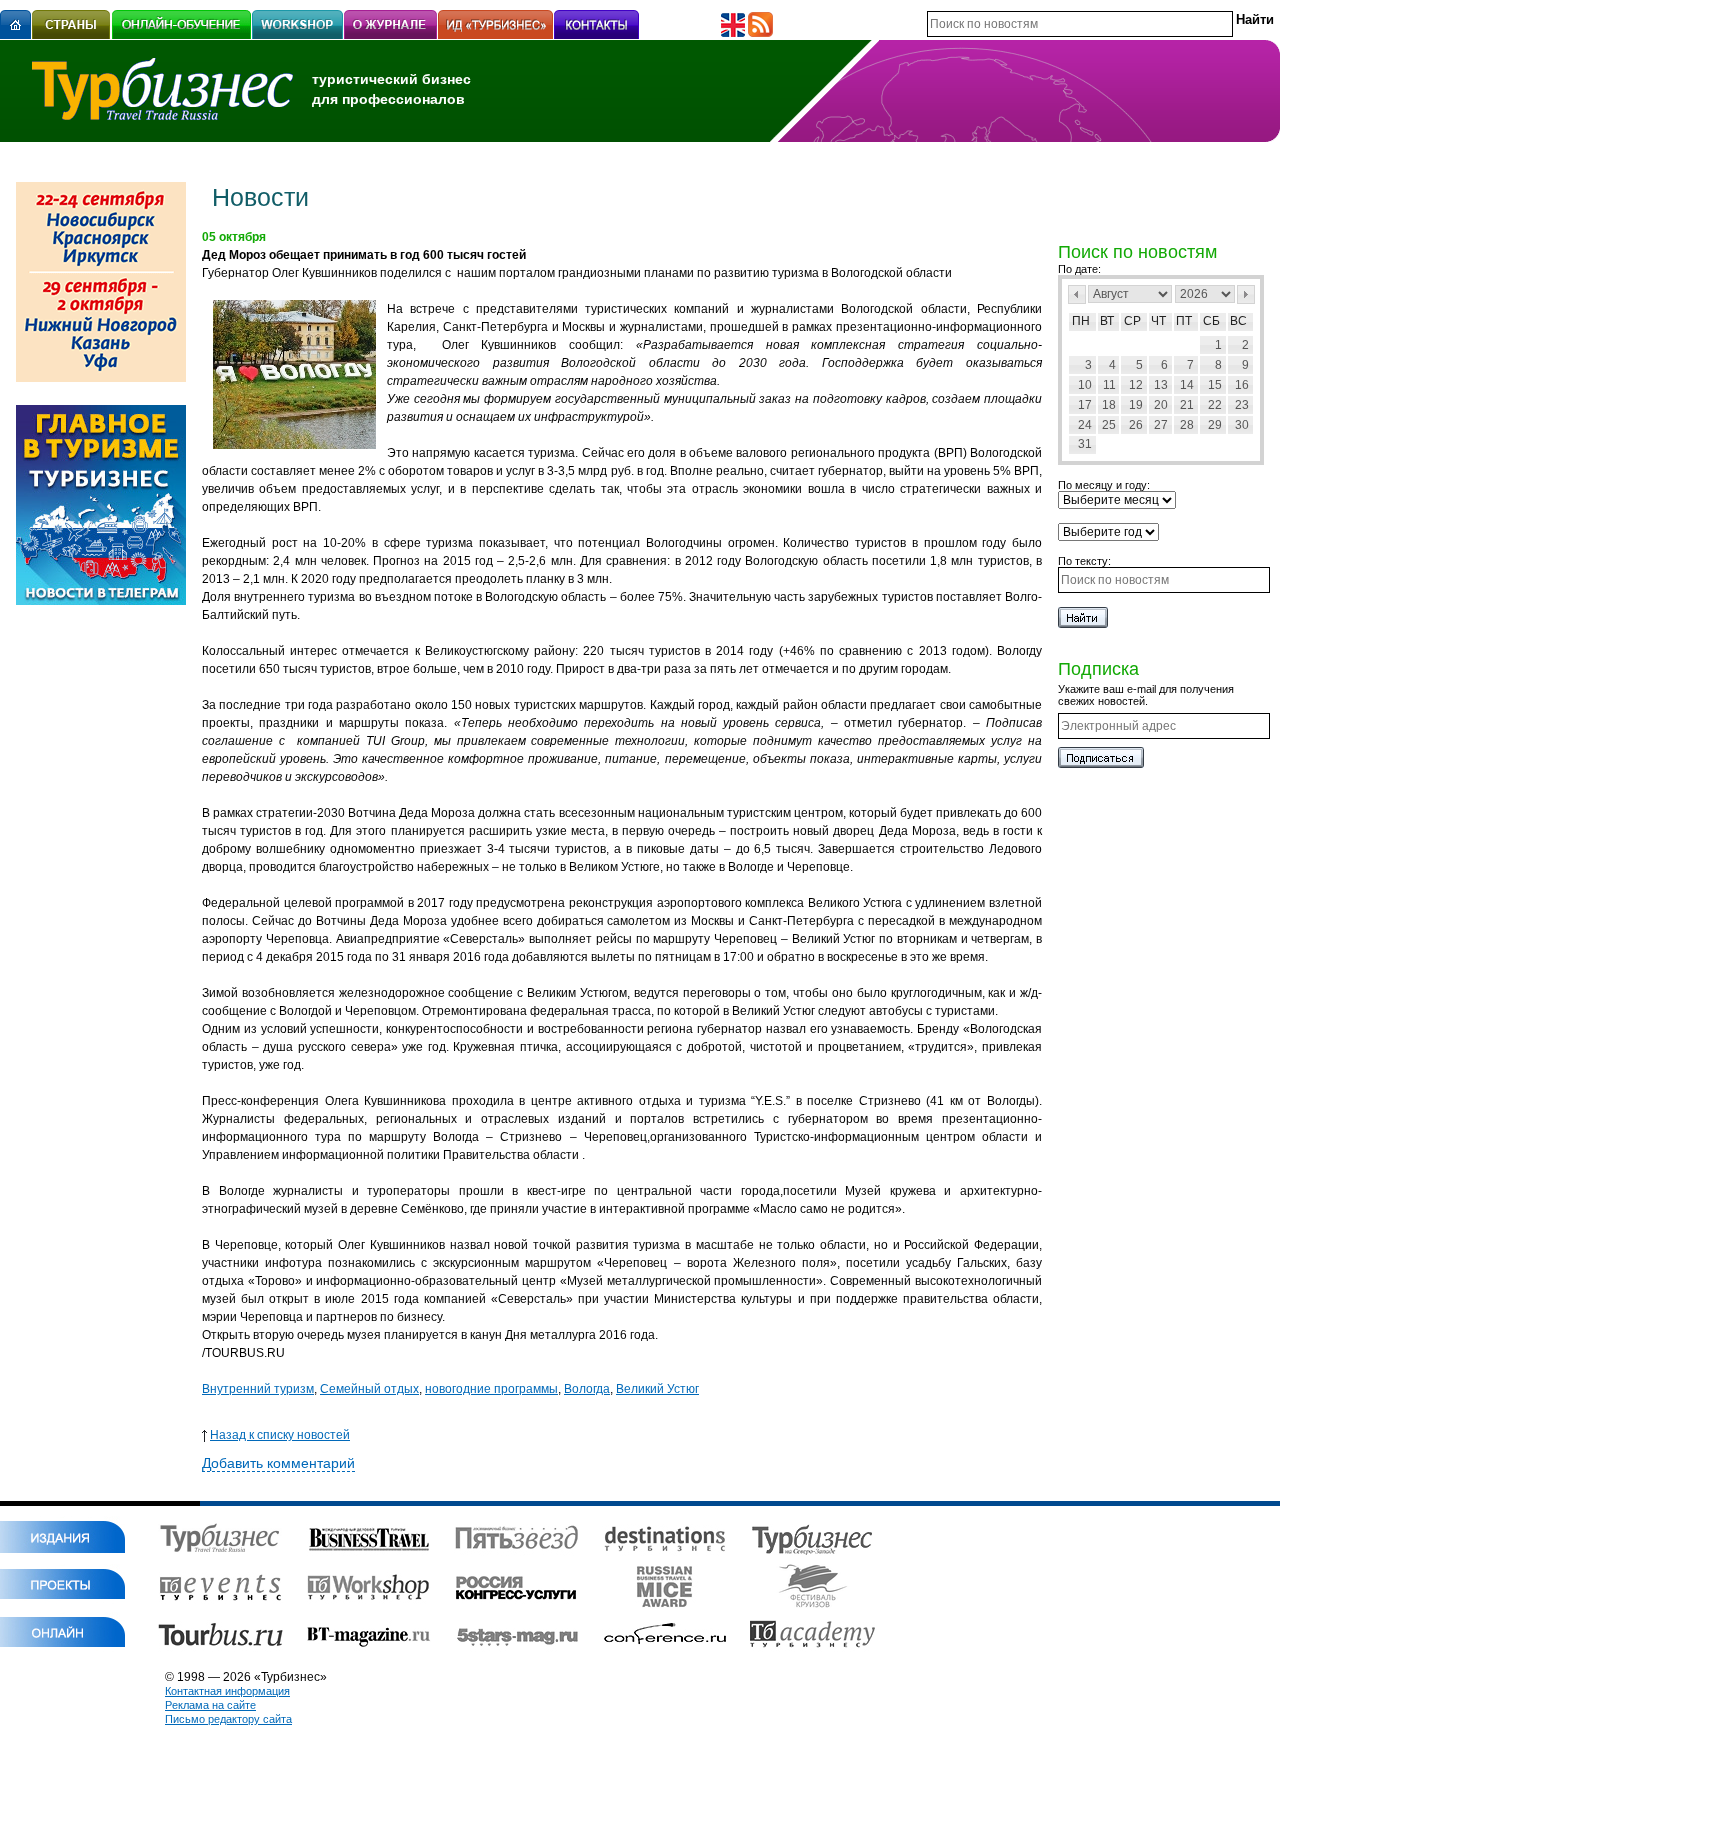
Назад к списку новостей (280, 1435)
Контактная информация (227, 1691)
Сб (1211, 321)
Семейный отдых (369, 1389)
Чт (1158, 321)
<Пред (1077, 294)
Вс (1238, 321)
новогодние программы (491, 1389)
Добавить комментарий (278, 1463)
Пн (1081, 321)
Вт (1107, 321)
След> (1246, 294)
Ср (1132, 321)
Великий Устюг (657, 1389)
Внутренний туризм (258, 1389)
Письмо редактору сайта (228, 1719)
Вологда (587, 1389)
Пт (1184, 321)
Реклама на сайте (210, 1705)
